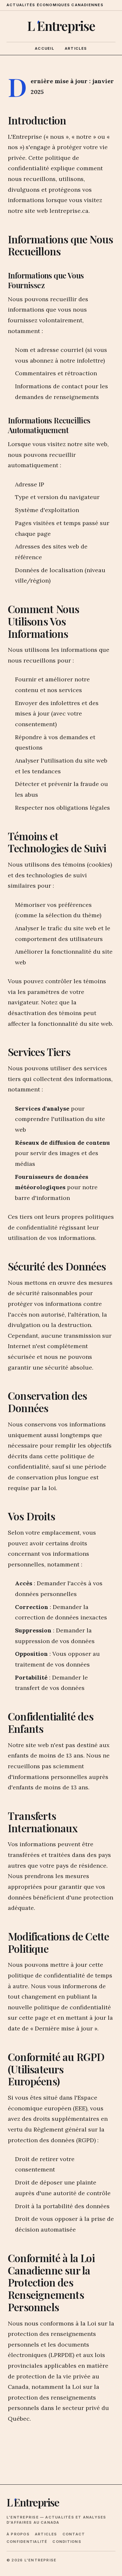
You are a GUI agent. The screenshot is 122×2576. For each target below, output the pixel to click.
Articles (76, 48)
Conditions (67, 2542)
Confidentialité (27, 2542)
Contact (74, 2534)
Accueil (45, 48)
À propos (18, 2534)
